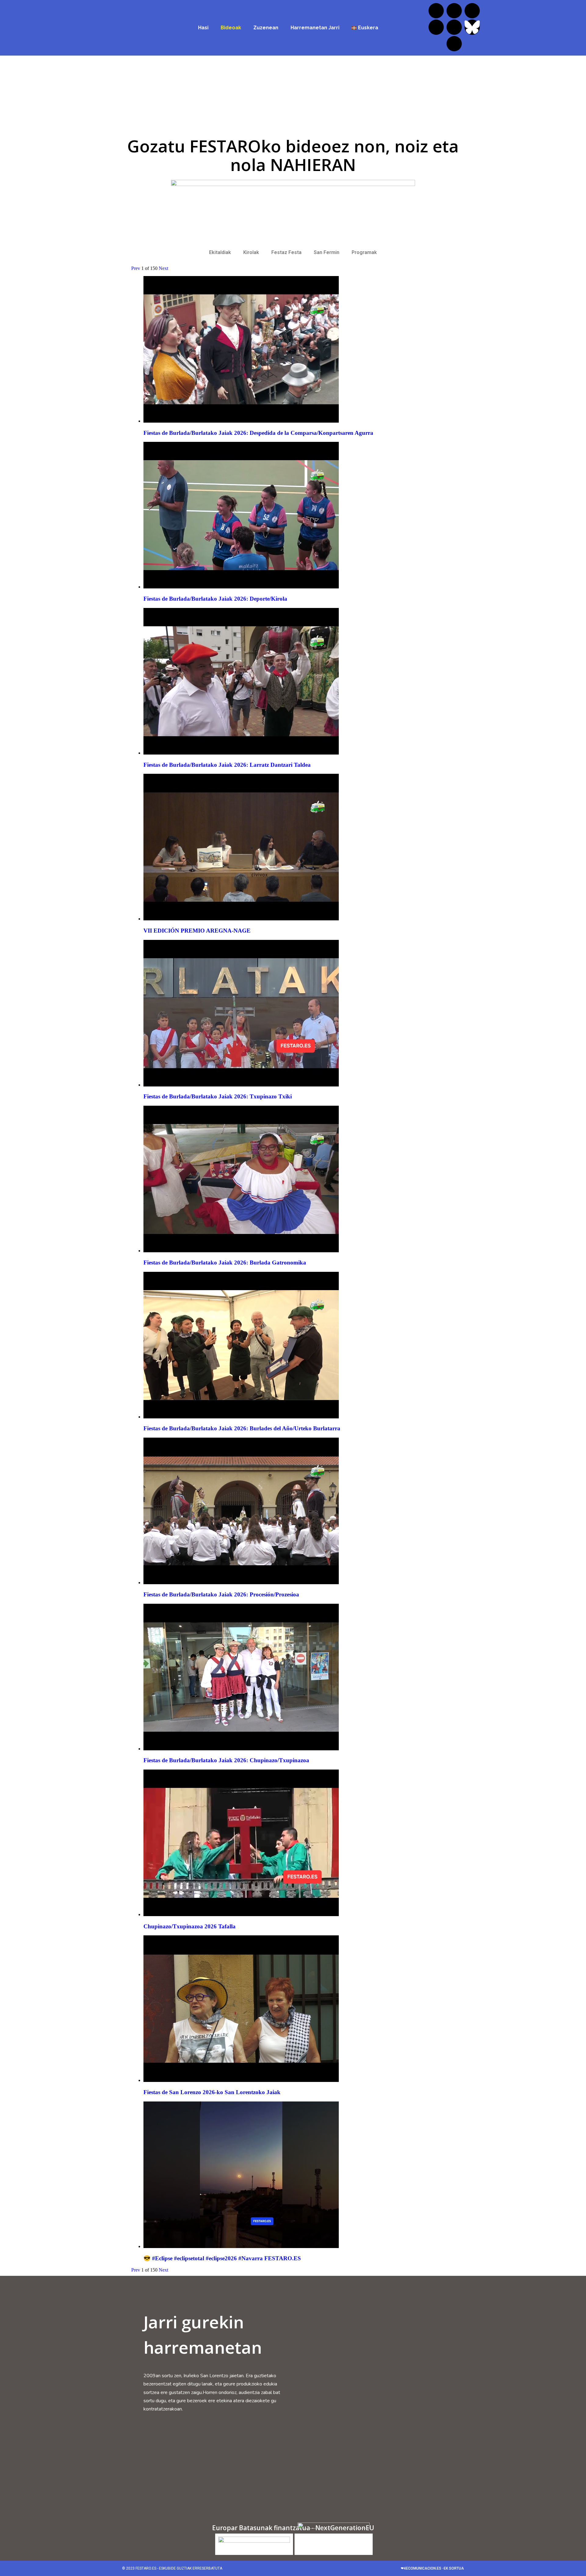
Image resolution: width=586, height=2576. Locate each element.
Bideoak (231, 28)
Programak (364, 252)
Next (163, 268)
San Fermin (327, 252)
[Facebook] (436, 11)
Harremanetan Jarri (315, 28)
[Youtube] (454, 27)
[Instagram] (472, 11)
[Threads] (436, 27)
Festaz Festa (286, 252)
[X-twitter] (454, 11)
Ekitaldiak (220, 252)
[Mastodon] (454, 44)
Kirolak (251, 252)
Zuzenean (266, 28)
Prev (136, 268)
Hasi (203, 28)
